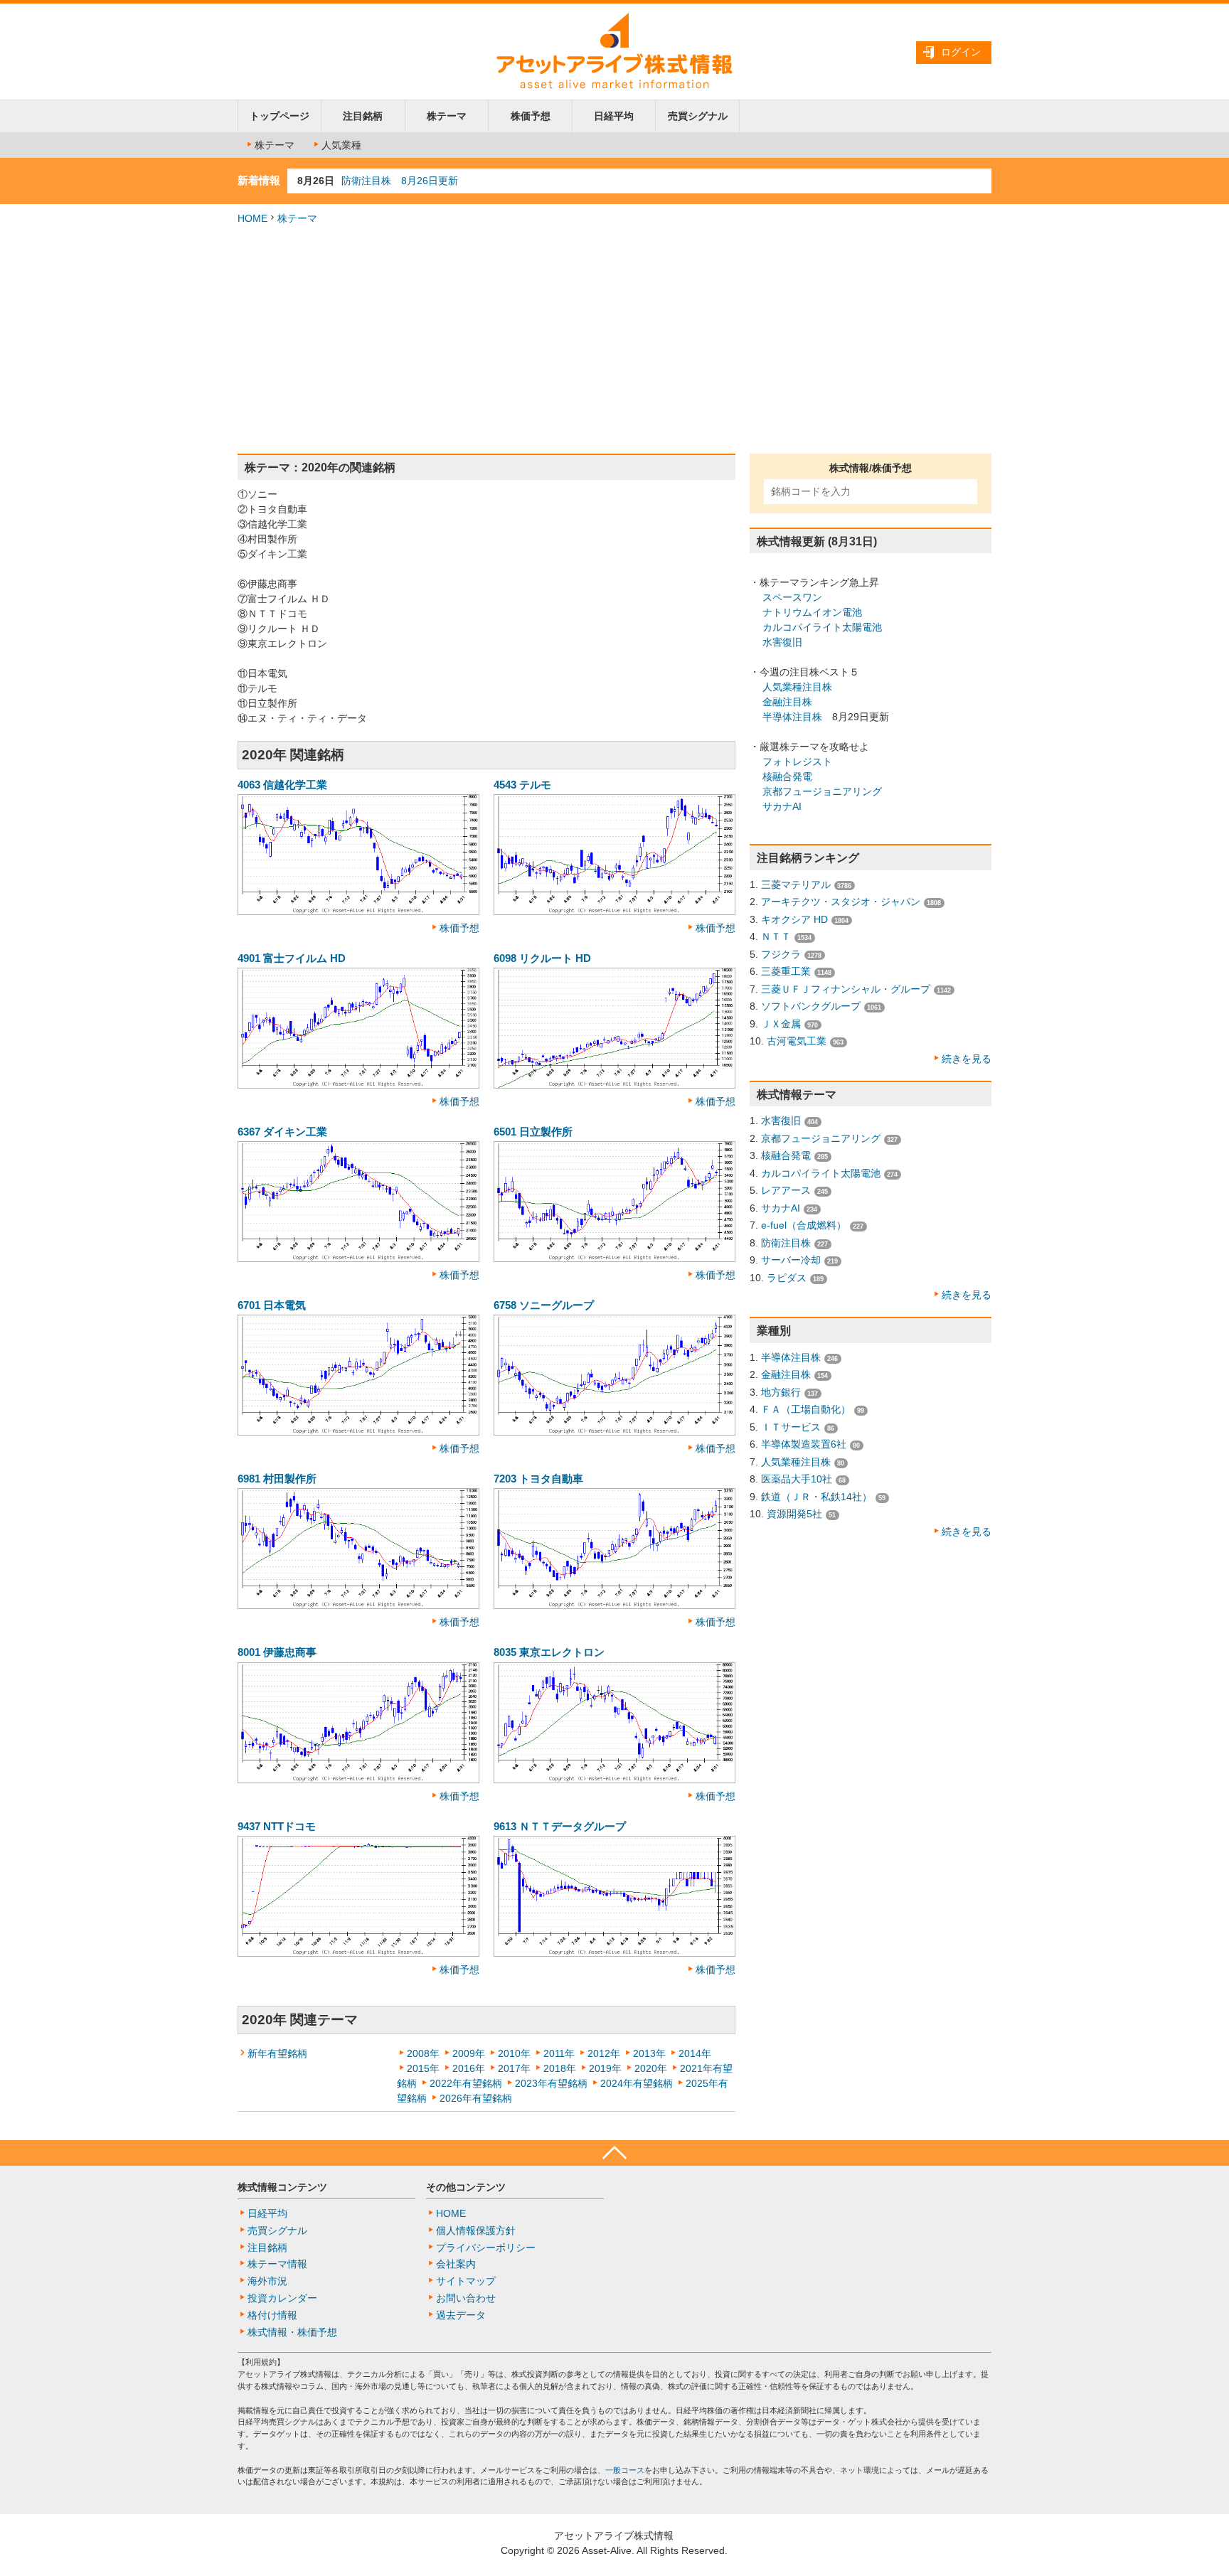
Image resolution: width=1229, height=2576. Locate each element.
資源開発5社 (794, 1514)
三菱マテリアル (796, 885)
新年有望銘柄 (277, 2053)
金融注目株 (787, 702)
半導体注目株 (792, 717)
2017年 (514, 2068)
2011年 (559, 2053)
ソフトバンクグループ (811, 1006)
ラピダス (787, 1278)
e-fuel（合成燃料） (804, 1225)
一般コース (625, 2470)
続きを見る (967, 1059)
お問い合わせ (466, 2298)
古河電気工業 (797, 1041)
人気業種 (341, 145)
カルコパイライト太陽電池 (822, 627)
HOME (252, 218)
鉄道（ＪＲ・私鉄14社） (816, 1497)
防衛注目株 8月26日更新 (400, 181)
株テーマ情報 (277, 2264)
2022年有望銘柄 (466, 2083)
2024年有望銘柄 (637, 2083)
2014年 (695, 2053)
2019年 (605, 2068)
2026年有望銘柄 (476, 2098)
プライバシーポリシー (486, 2248)
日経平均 (614, 116)
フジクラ (781, 954)
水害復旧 (782, 642)
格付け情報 (272, 2315)
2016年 (469, 2068)
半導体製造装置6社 (804, 1444)
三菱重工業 (786, 971)
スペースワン (792, 597)
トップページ (280, 116)
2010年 (514, 2053)
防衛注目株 (786, 1243)
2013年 (649, 2053)
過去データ (461, 2315)
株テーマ (447, 116)
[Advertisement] (614, 340)
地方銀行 (781, 1392)
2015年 (423, 2068)
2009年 (469, 2053)
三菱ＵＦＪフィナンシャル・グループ (846, 989)
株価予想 (531, 116)
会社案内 (456, 2264)
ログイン (961, 52)
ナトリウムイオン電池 (812, 612)
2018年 (560, 2068)
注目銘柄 (363, 116)
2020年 (651, 2068)
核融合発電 (787, 776)
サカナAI (782, 806)
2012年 (604, 2053)
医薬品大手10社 (797, 1479)
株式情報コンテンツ (282, 2187)
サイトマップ (466, 2281)
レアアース (786, 1190)
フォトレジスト (797, 761)
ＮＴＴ (776, 936)
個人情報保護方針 (476, 2230)
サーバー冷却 (791, 1260)
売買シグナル (698, 116)
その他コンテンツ (466, 2187)
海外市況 (267, 2281)
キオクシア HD (794, 919)
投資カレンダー (282, 2298)
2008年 (423, 2053)
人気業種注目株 (797, 687)
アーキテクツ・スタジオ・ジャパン (841, 902)
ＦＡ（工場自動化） (806, 1409)
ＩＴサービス (791, 1427)
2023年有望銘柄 (551, 2083)
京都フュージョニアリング (822, 791)
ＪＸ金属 (781, 1024)
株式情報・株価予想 (292, 2332)
